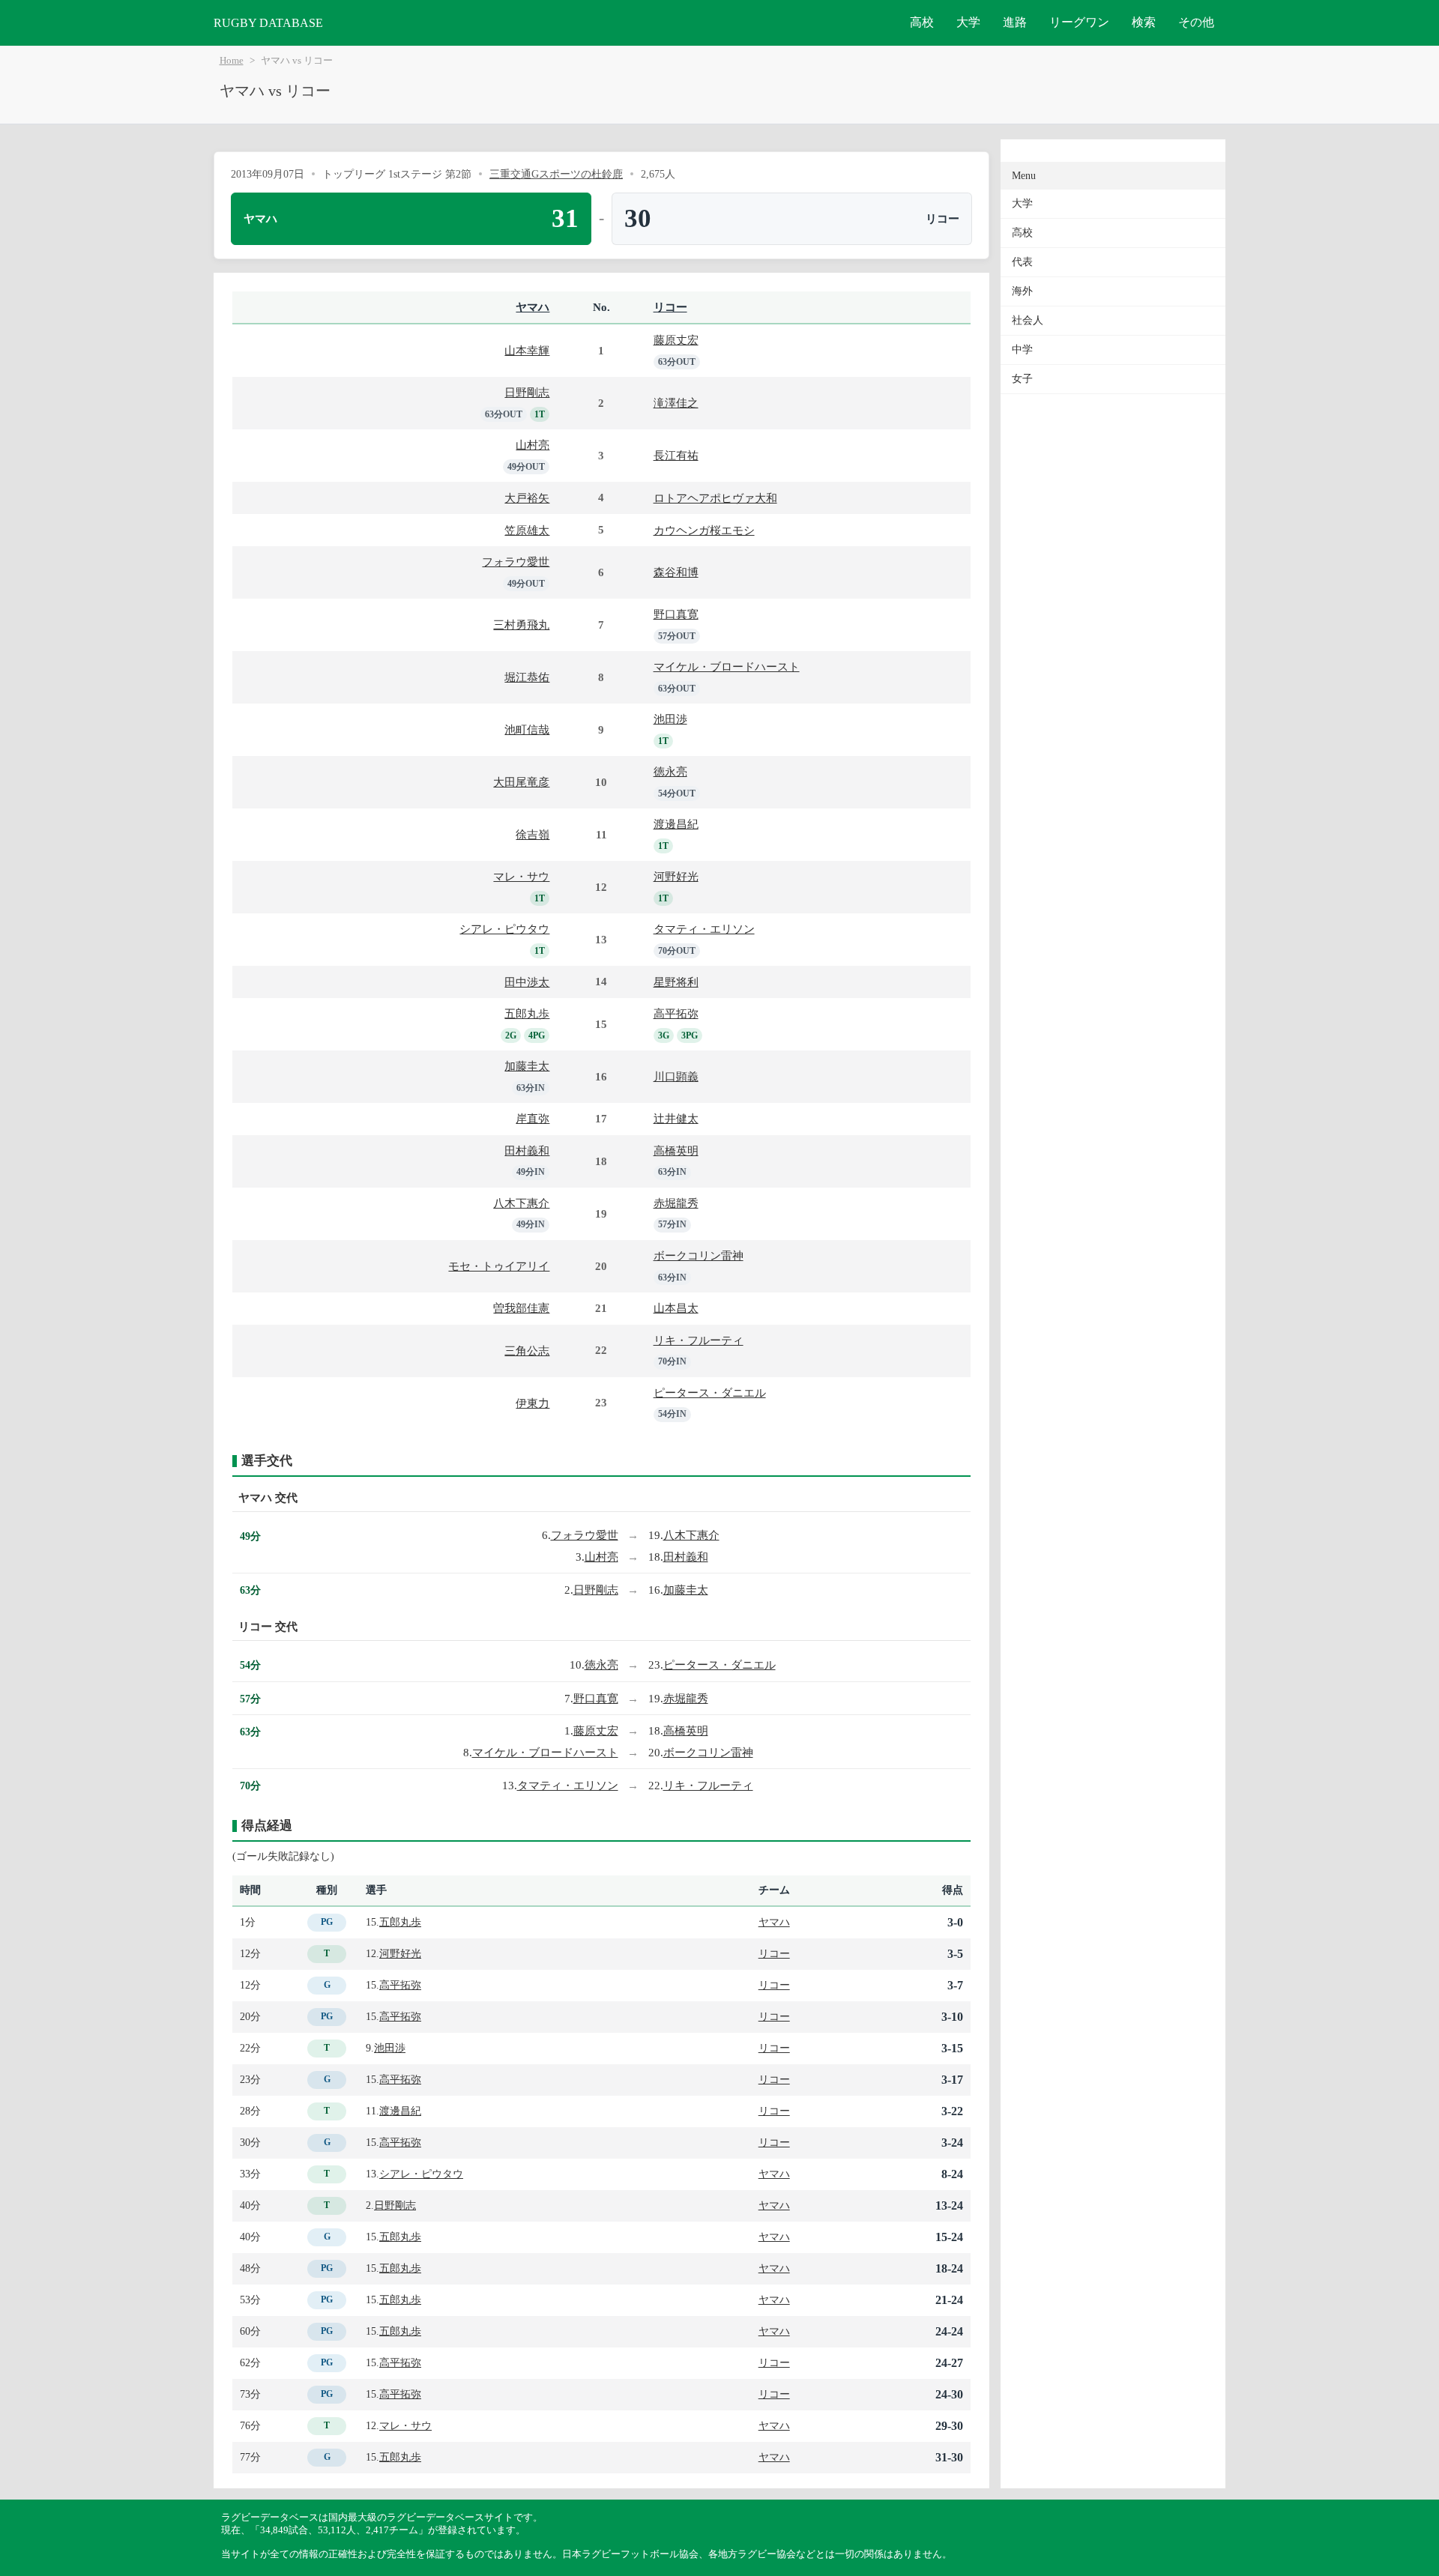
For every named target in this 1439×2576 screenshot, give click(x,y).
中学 (1022, 350)
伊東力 (533, 1403)
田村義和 (527, 1151)
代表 (1022, 262)
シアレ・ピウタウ (504, 929)
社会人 (1028, 320)
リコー (670, 307)
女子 (1022, 379)
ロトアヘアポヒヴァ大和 (715, 498)
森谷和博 (676, 572)
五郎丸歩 (527, 1013)
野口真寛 (676, 614)
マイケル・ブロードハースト (727, 666)
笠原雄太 (527, 530)
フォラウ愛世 (516, 562)
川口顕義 (676, 1076)
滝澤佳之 (676, 403)
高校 (922, 22)
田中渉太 (527, 982)
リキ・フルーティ (699, 1340)
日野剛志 (527, 392)
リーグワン (1079, 22)
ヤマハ (533, 307)
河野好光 (676, 876)
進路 (1015, 22)
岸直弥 (533, 1118)
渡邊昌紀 (676, 824)
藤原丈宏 (676, 340)
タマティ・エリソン (704, 929)
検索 (1144, 22)
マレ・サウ (521, 876)
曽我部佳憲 (521, 1308)
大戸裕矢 (527, 498)
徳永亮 (670, 771)
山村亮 (533, 445)
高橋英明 (676, 1151)
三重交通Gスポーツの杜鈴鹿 (556, 174)
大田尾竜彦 (521, 782)
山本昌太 (676, 1308)
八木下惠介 (521, 1203)
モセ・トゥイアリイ (499, 1266)
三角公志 (527, 1351)
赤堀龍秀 (676, 1203)
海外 (1022, 291)
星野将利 (676, 982)
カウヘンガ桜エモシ (704, 530)
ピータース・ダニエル (710, 1393)
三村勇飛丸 (521, 625)
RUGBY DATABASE (268, 23)
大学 (968, 22)
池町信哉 (527, 729)
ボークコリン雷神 (699, 1255)
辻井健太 (676, 1118)
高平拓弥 (676, 1013)
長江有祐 (676, 455)
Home (232, 61)
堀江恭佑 (527, 677)
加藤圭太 (527, 1066)
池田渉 (670, 719)
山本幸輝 (527, 350)
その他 (1196, 22)
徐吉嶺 (533, 834)
